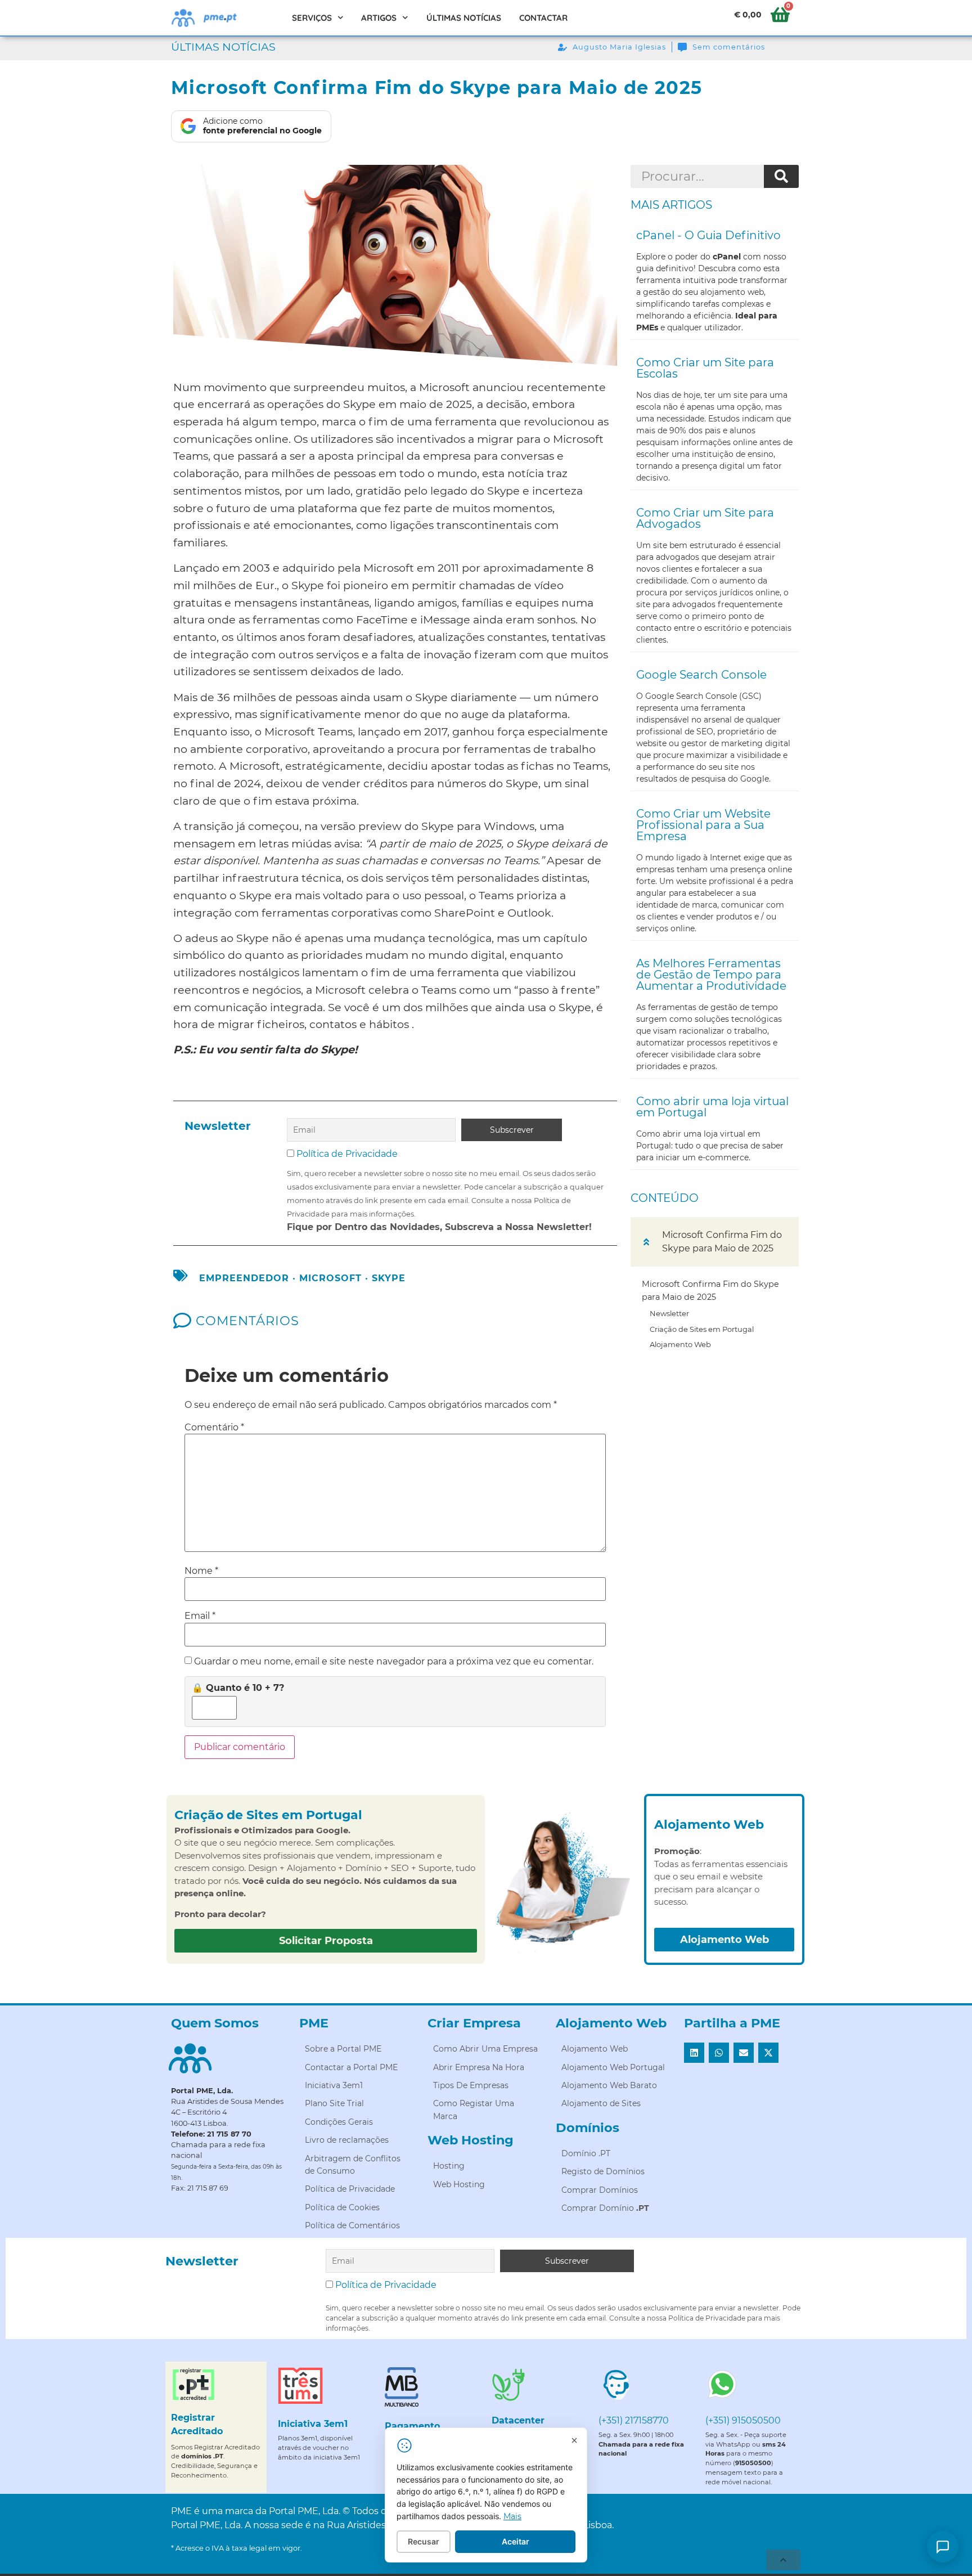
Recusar (424, 2541)
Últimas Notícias (464, 18)
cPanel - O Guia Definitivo (708, 235)
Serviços (312, 18)
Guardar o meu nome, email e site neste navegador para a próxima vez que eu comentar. (394, 1662)
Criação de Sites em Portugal (702, 1329)
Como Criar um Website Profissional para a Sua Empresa (703, 825)
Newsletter (669, 1313)
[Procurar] (781, 177)
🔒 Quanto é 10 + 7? (238, 1688)
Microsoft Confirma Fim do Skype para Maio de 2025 (710, 1291)
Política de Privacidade (347, 1154)
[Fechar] (574, 2440)
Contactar (543, 18)
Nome (201, 1571)
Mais (512, 2516)
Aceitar (516, 2541)
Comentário (214, 1428)
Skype (389, 1278)
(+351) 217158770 (634, 2420)
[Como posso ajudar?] (943, 2547)
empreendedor (244, 1278)
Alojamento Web (680, 1344)
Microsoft (330, 1278)
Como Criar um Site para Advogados (705, 518)
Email (200, 1616)
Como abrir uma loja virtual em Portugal (712, 1107)
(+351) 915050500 (743, 2420)
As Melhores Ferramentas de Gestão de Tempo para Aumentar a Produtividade (711, 975)
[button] (646, 1242)
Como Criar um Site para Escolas (705, 368)
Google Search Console (701, 675)
